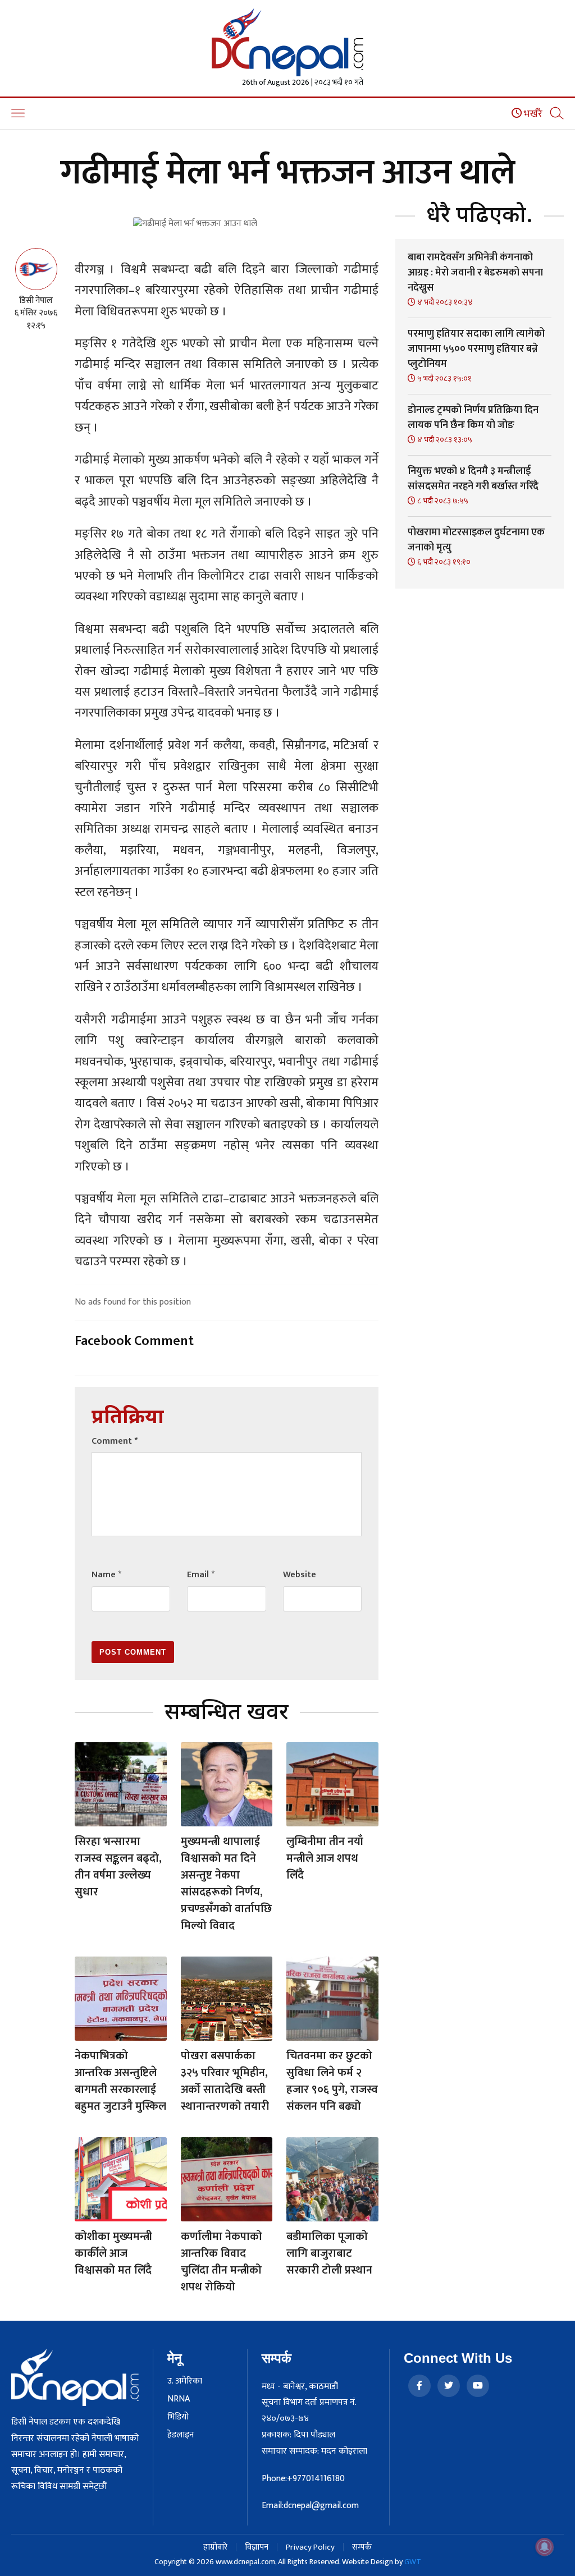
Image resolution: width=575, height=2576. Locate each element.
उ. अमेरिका (185, 2381)
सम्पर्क (362, 2547)
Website (300, 1575)
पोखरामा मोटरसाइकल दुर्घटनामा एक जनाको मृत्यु (476, 540)
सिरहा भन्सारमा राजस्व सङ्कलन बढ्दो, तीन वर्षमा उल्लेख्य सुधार (118, 1867)
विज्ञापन (257, 2547)
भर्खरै (532, 114)
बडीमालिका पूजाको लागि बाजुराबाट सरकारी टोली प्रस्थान (329, 2253)
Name (106, 1575)
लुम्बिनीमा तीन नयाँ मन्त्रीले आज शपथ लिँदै (325, 1858)
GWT (413, 2562)
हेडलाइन (181, 2435)
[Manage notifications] (545, 2547)
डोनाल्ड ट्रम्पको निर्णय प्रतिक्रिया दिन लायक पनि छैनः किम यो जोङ (473, 418)
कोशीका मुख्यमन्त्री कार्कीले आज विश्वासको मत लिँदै (113, 2253)
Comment (115, 1441)
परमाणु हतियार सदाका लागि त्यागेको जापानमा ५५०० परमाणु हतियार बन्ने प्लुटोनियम (476, 349)
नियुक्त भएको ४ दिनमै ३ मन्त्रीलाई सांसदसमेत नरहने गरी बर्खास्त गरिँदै (473, 479)
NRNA (179, 2399)
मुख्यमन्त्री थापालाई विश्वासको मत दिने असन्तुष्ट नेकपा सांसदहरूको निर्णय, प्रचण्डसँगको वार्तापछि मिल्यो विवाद (226, 1884)
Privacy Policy (310, 2547)
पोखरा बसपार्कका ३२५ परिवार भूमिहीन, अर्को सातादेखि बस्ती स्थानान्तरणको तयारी (225, 2081)
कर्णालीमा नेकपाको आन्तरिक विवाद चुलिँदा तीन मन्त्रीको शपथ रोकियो (222, 2262)
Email (201, 1575)
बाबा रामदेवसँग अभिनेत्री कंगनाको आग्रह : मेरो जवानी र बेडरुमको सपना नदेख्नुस (475, 273)
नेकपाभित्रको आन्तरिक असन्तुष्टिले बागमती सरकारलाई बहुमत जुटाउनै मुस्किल (120, 2081)
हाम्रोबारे (215, 2547)
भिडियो (178, 2417)
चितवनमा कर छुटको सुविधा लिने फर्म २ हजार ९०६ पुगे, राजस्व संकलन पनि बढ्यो (332, 2081)
